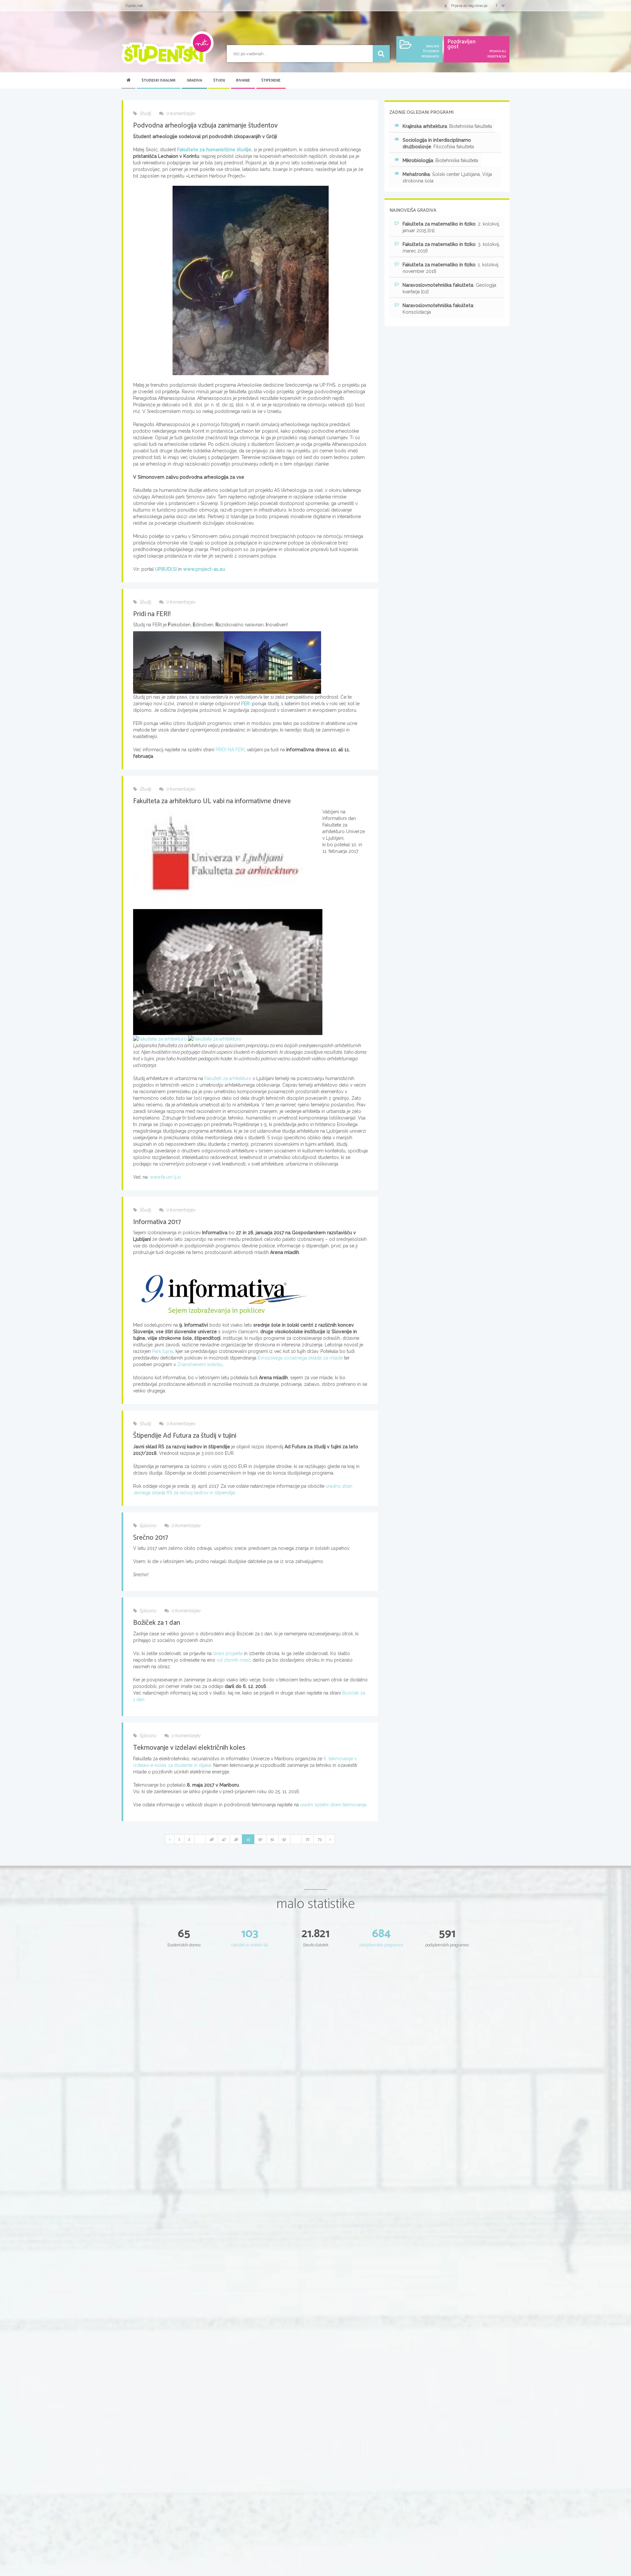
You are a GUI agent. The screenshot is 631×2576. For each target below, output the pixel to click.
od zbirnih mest (233, 1660)
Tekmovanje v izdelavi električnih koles (189, 1748)
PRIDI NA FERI (230, 750)
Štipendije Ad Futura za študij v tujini (185, 1436)
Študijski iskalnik (159, 81)
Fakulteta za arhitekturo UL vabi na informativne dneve (212, 801)
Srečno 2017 (151, 1538)
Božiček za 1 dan (157, 1623)
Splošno (148, 1526)
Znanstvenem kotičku (200, 1364)
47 (224, 1839)
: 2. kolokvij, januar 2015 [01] (451, 227)
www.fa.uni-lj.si (165, 1177)
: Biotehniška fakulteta (447, 126)
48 (236, 1839)
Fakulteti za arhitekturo (228, 1078)
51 (272, 1839)
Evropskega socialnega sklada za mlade (300, 1358)
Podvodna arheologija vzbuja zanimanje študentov (205, 126)
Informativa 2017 (157, 1222)
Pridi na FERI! (152, 614)
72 (308, 1839)
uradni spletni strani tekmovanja (333, 1805)
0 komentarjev (180, 113)
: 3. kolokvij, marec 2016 (451, 248)
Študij (219, 81)
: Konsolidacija (438, 309)
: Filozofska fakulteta (438, 143)
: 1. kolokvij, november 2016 (451, 268)
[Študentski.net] (168, 48)
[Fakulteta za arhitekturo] (228, 972)
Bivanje (243, 81)
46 (212, 1839)
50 (260, 1839)
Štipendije (271, 81)
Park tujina (163, 1351)
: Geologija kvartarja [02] (449, 288)
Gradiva (194, 81)
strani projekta (228, 1653)
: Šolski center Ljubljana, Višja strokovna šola (447, 178)
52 (284, 1839)
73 (320, 1839)
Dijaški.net (134, 6)
